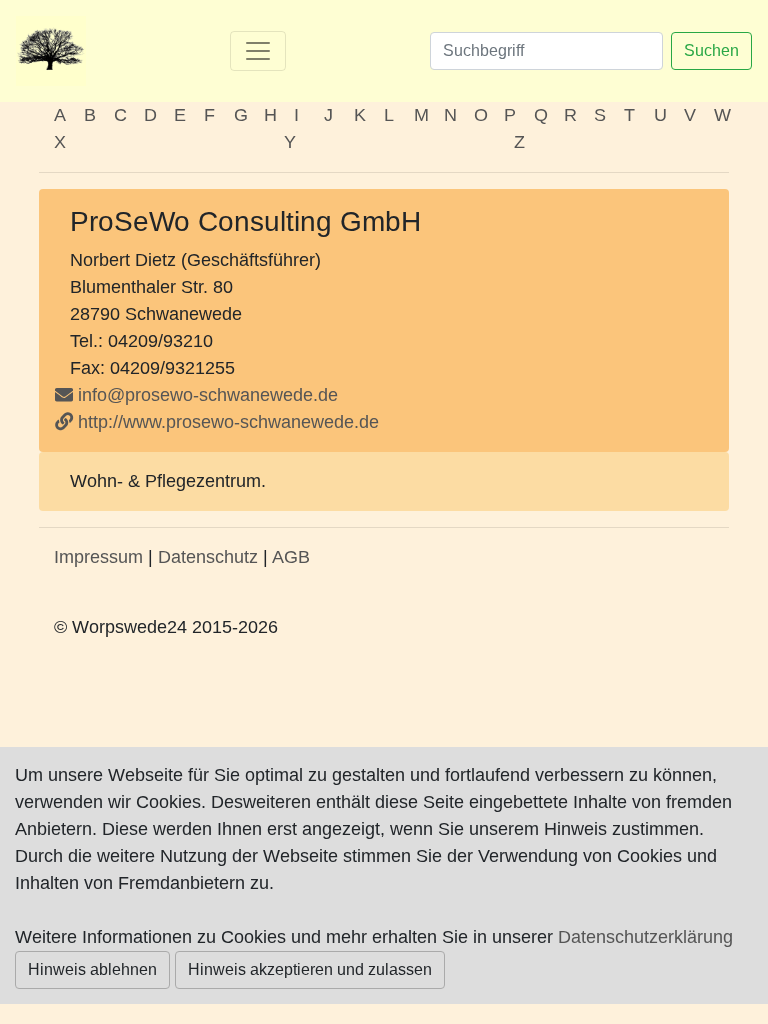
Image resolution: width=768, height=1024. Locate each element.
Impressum (98, 557)
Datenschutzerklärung (645, 937)
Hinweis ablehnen (92, 969)
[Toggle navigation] (258, 51)
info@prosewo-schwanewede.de (208, 395)
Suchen (711, 50)
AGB (291, 557)
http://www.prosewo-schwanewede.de (226, 422)
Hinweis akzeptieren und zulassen (310, 969)
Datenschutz (208, 557)
